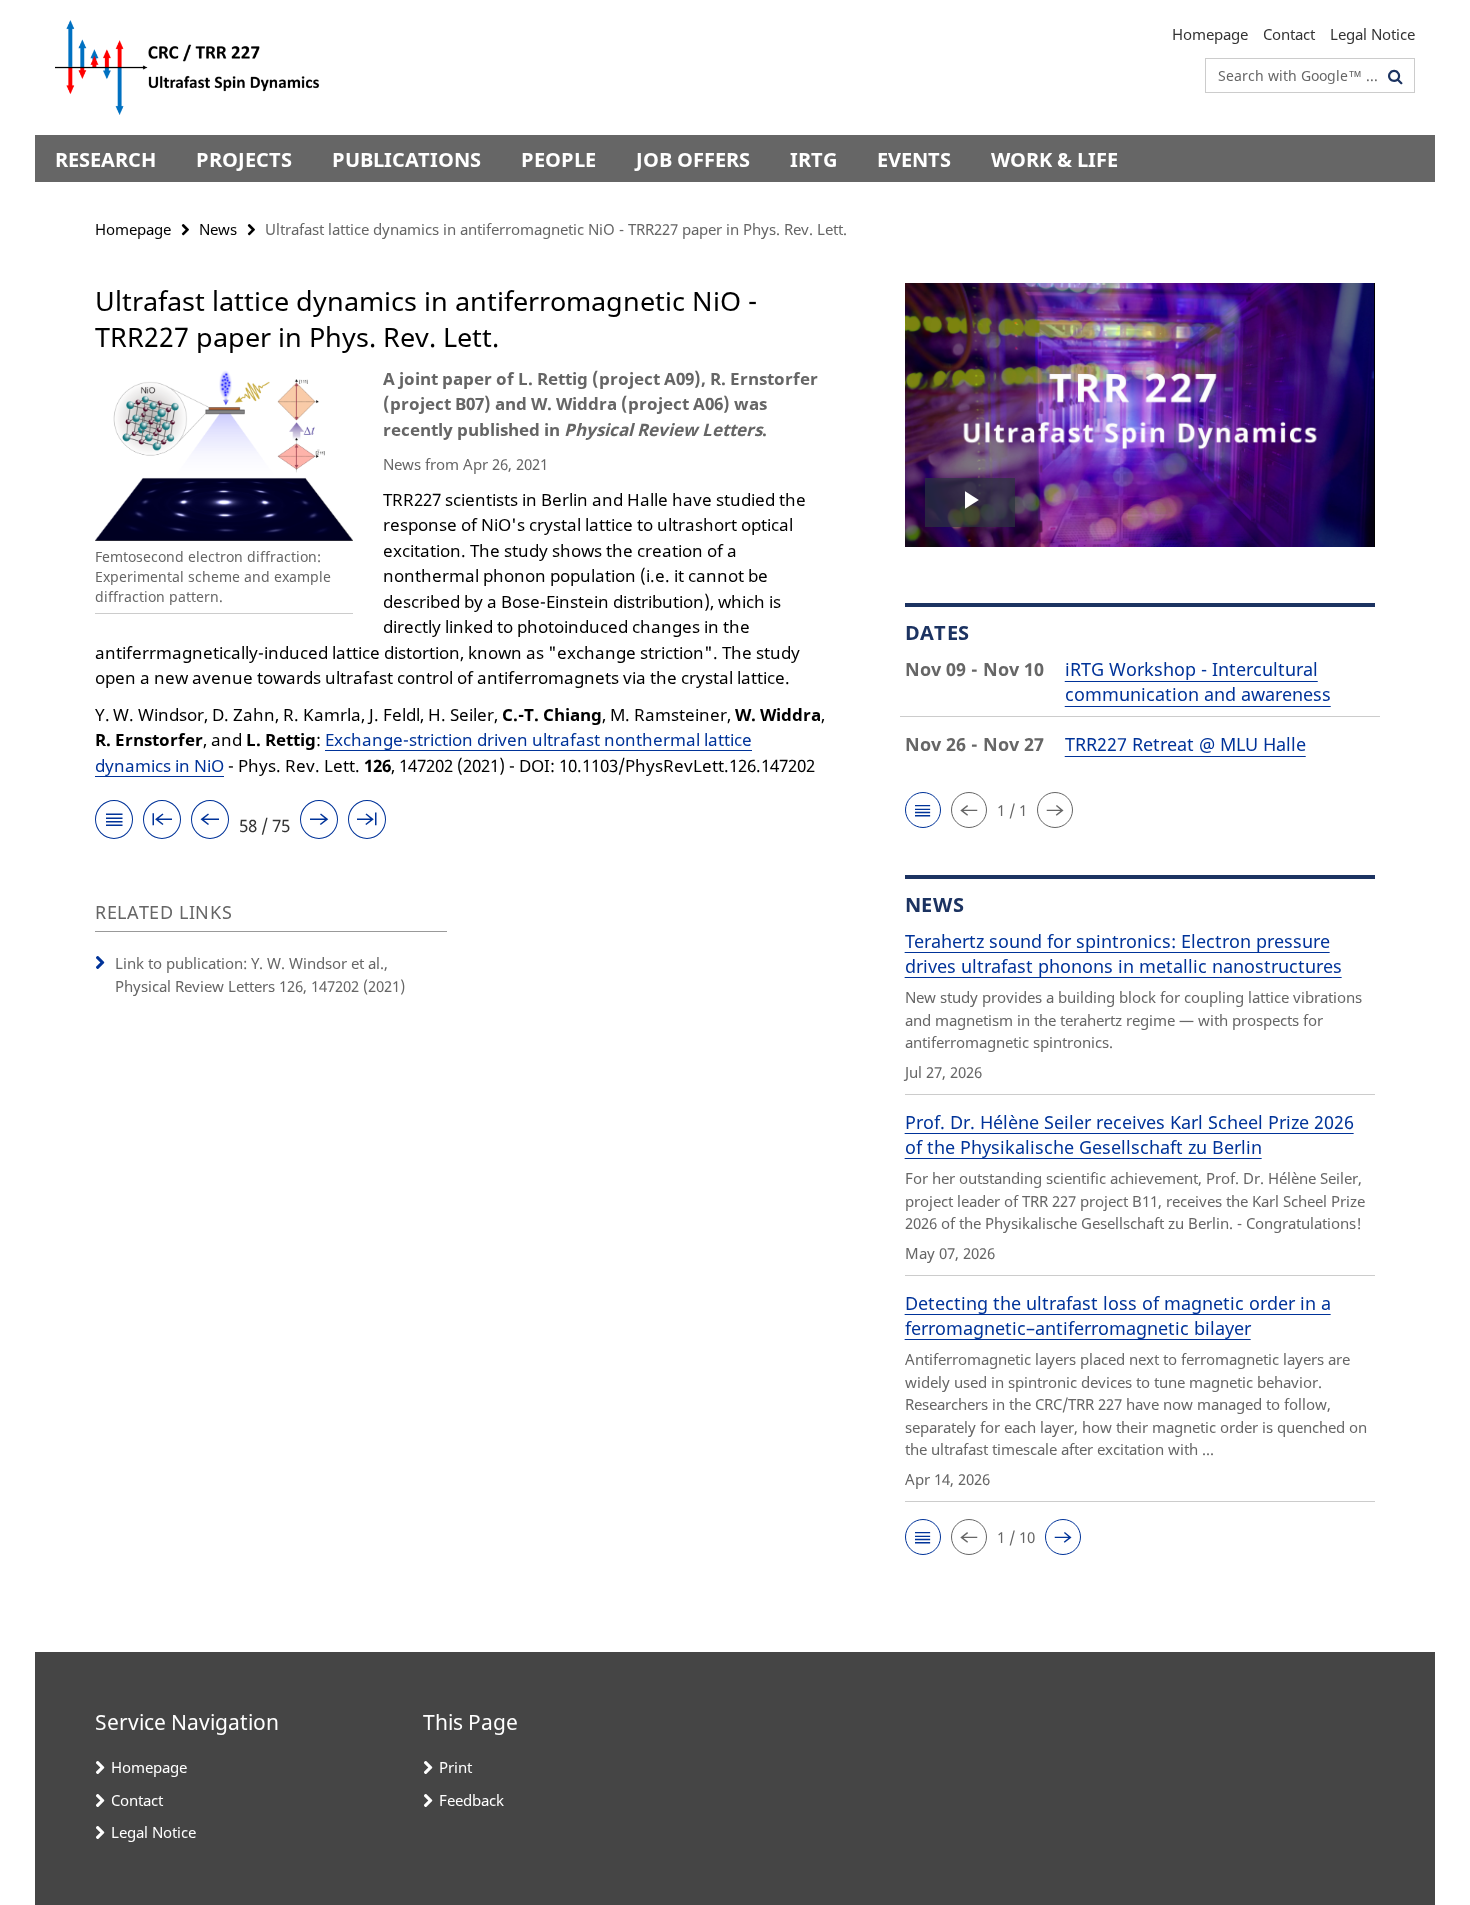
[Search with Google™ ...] (1395, 76)
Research (105, 159)
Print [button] (455, 1767)
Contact (1289, 34)
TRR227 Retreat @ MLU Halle (1185, 744)
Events (914, 159)
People (558, 159)
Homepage (1210, 34)
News (218, 229)
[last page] (367, 822)
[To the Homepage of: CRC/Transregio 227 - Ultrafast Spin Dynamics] (192, 67)
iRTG (813, 159)
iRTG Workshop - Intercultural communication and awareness (1198, 681)
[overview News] (114, 822)
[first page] (162, 822)
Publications (406, 159)
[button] (923, 810)
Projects (244, 159)
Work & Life (1054, 159)
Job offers (693, 159)
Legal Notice (1372, 34)
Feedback (471, 1800)
